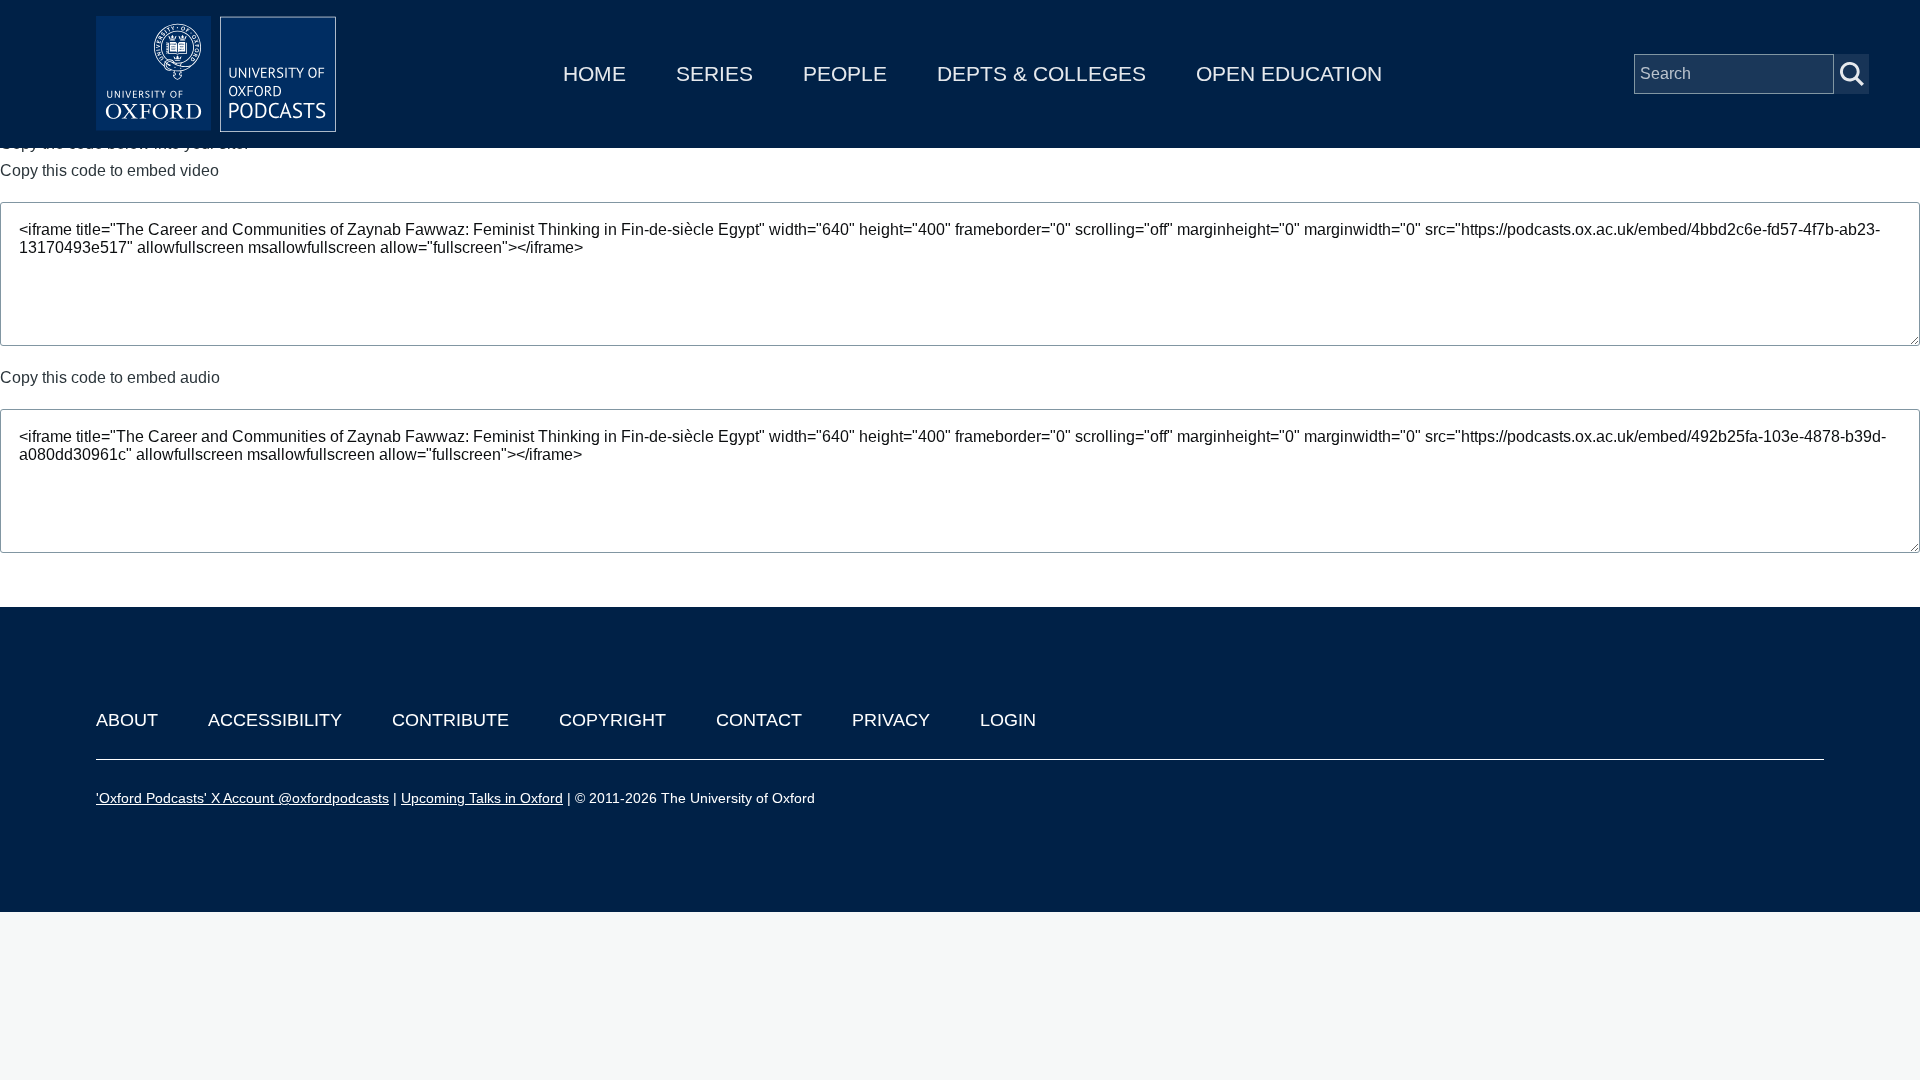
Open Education (1289, 73)
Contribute (450, 720)
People (845, 73)
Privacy (891, 720)
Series (714, 73)
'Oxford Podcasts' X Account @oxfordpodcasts (242, 798)
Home (594, 73)
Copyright (612, 720)
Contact (759, 720)
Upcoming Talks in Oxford (482, 798)
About (127, 720)
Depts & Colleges (1041, 73)
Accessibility (275, 720)
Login (1008, 720)
